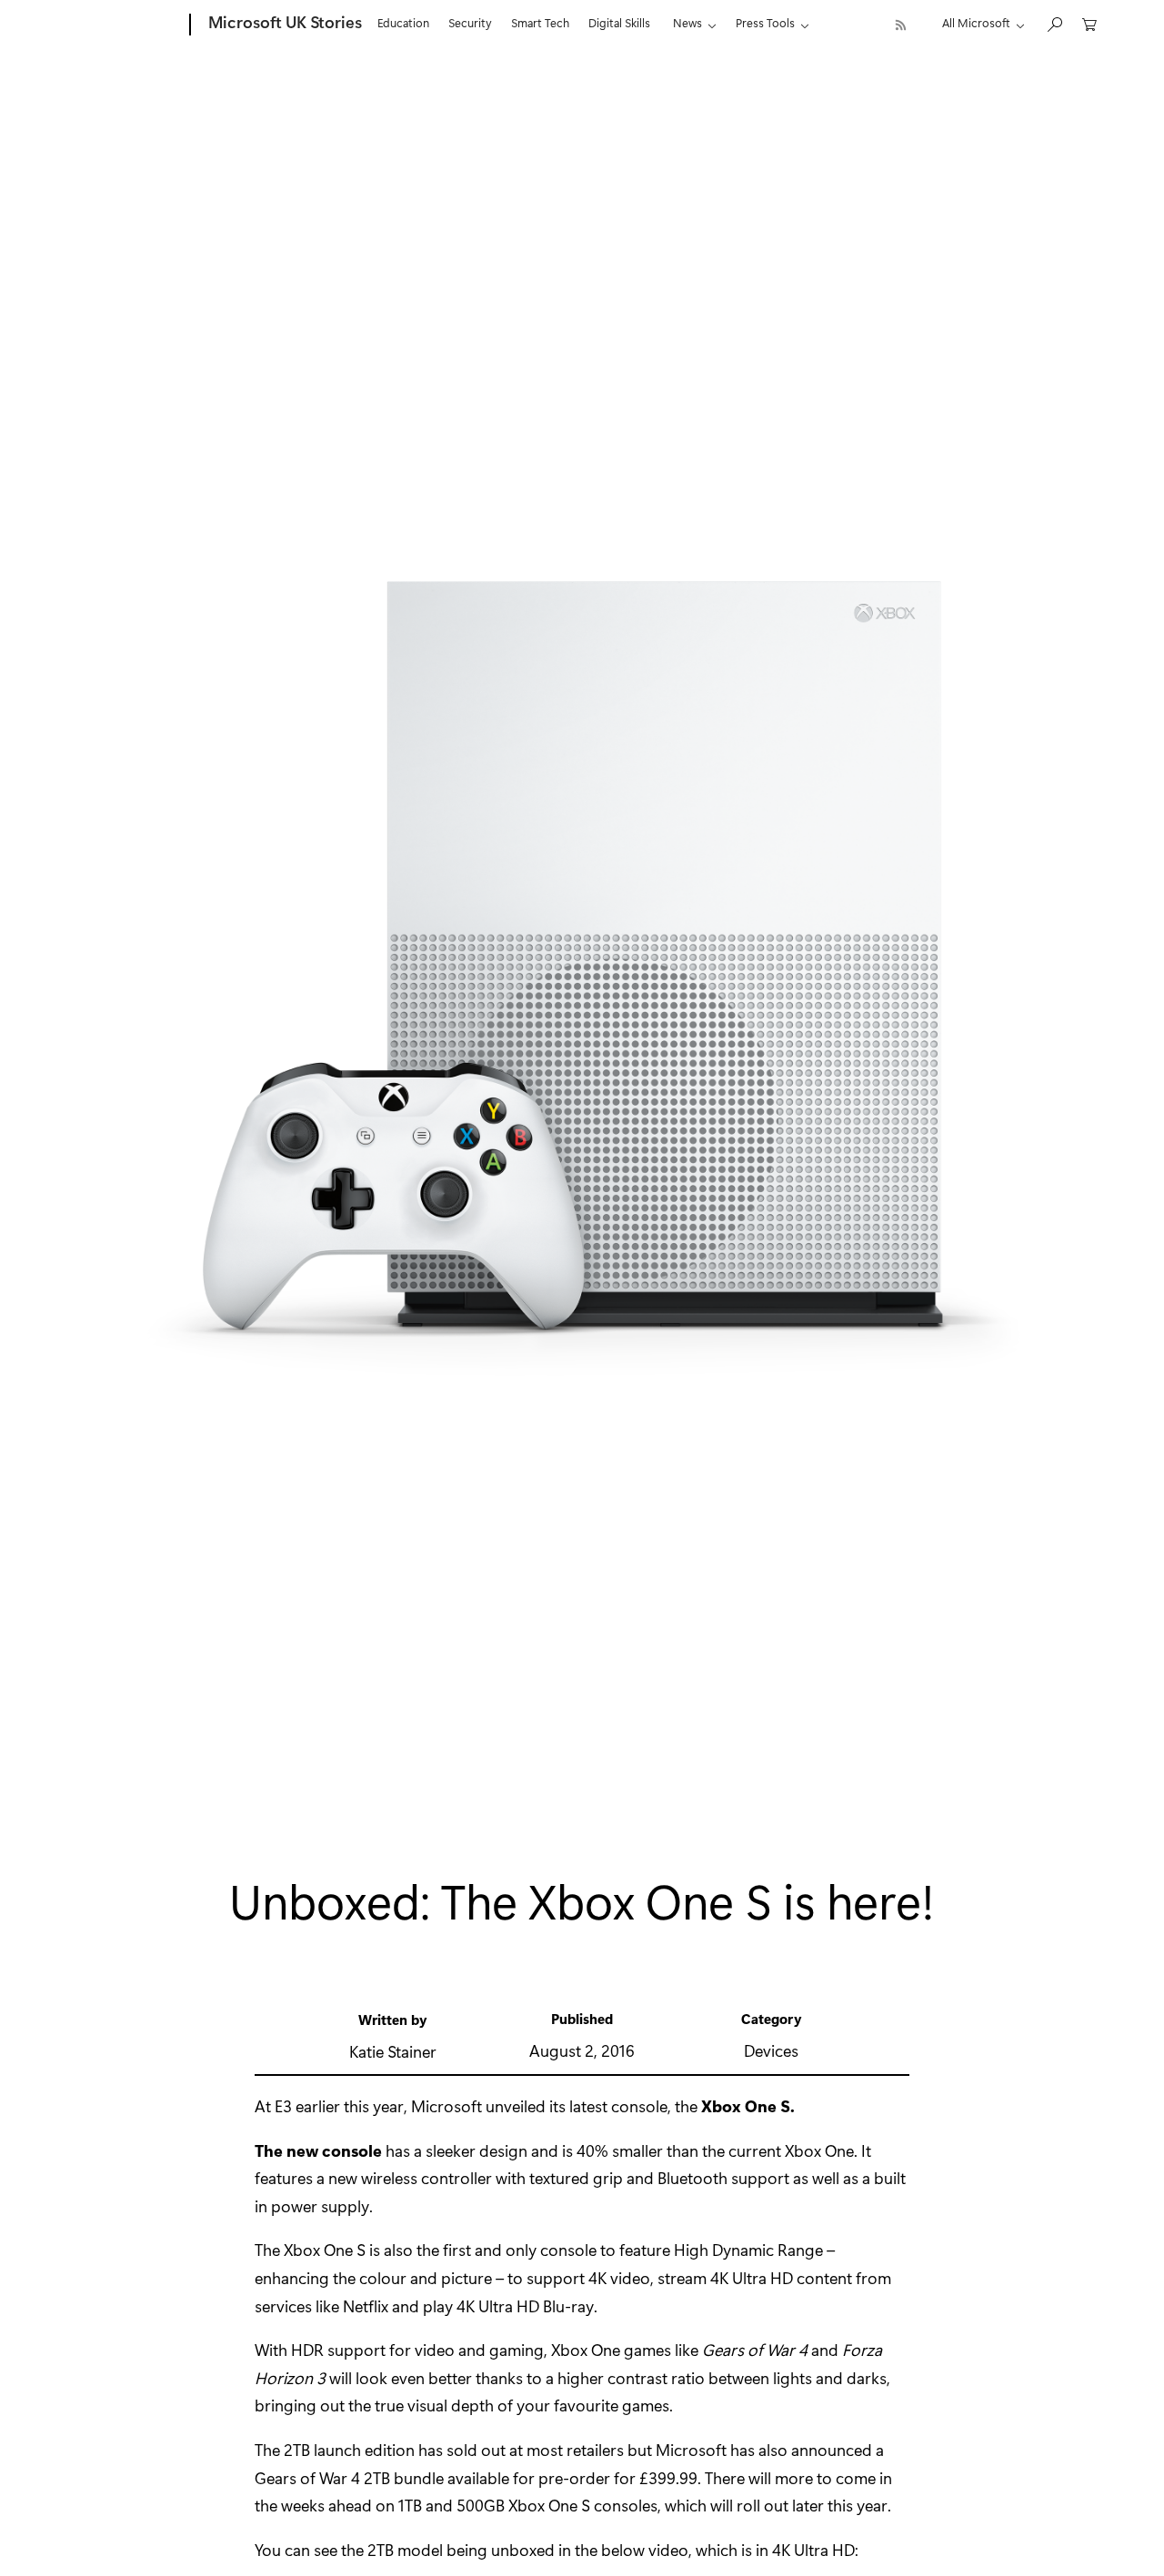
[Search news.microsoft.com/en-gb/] (1054, 23)
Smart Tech (540, 22)
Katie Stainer (393, 2051)
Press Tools (765, 22)
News (687, 22)
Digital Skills (619, 22)
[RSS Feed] (901, 25)
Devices (771, 2050)
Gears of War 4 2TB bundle (349, 2478)
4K (719, 2278)
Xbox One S (746, 2106)
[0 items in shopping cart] (1089, 23)
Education (403, 22)
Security (470, 22)
